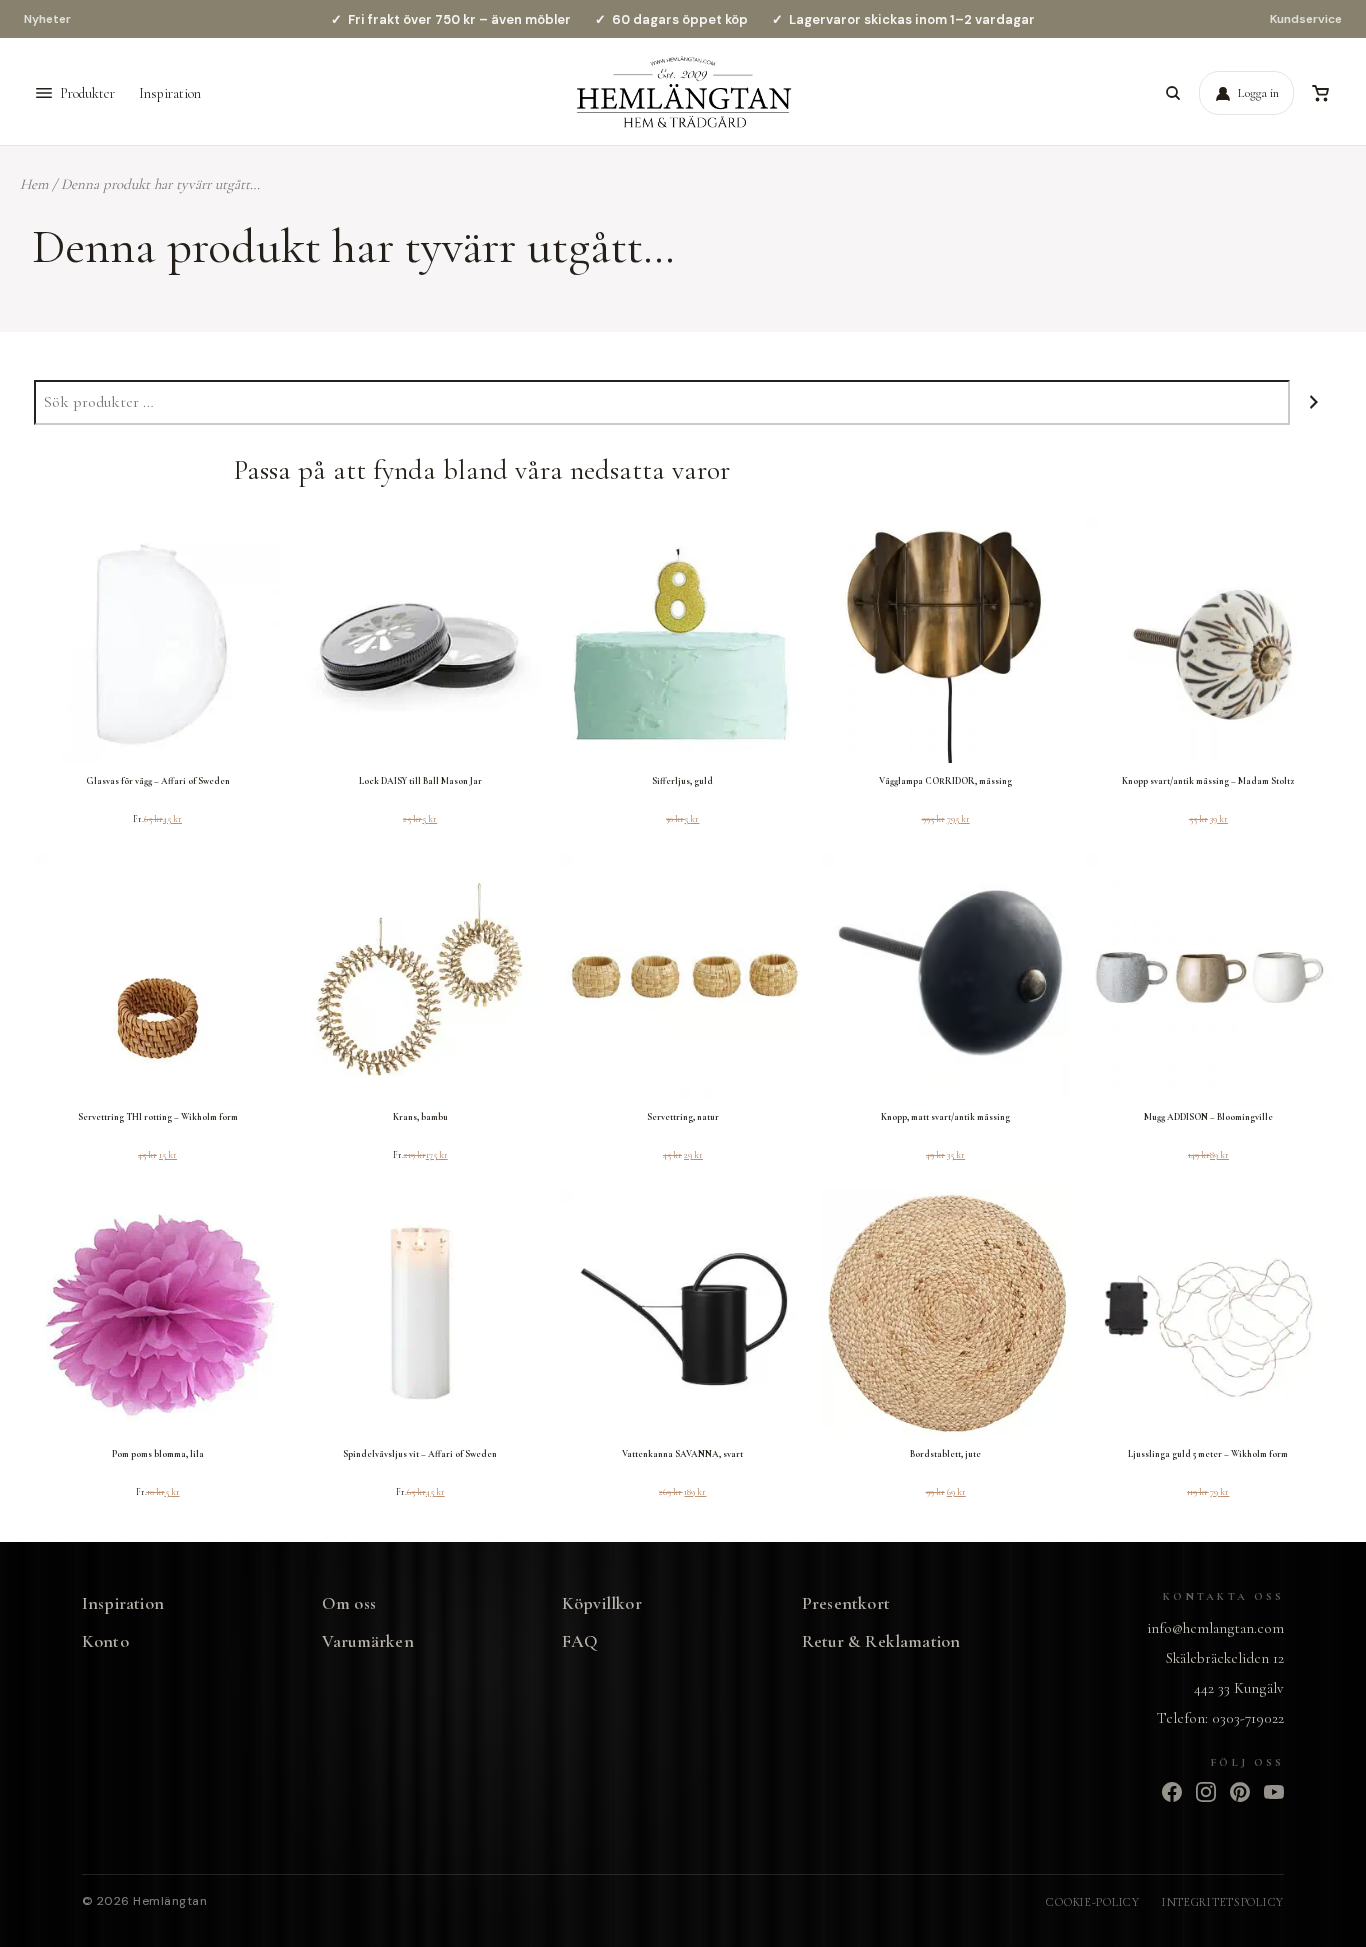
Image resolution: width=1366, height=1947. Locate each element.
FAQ (580, 1641)
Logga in (1258, 93)
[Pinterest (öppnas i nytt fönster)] (1240, 1792)
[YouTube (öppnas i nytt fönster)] (1274, 1792)
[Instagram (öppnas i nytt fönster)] (1206, 1792)
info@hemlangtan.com (1215, 1628)
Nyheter (47, 19)
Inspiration (170, 93)
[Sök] (1173, 93)
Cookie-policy (1092, 1902)
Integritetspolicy (1223, 1902)
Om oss (349, 1603)
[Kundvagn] (1320, 93)
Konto (105, 1641)
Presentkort (846, 1603)
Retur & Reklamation (881, 1641)
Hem (34, 184)
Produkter (87, 93)
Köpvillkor (602, 1603)
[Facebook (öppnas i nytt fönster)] (1172, 1792)
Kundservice (1306, 19)
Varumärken (368, 1641)
